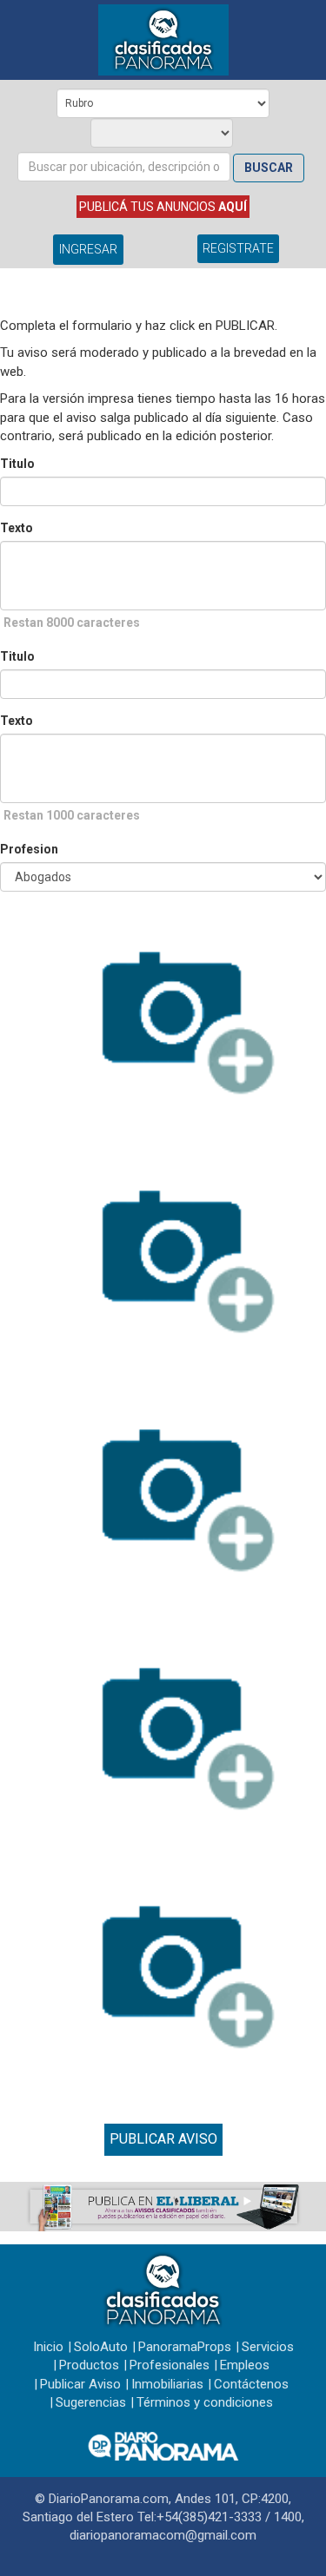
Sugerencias (91, 2402)
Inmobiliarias (167, 2384)
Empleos (245, 2365)
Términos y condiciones (205, 2402)
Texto (17, 528)
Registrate (238, 248)
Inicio (48, 2347)
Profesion (29, 849)
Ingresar (88, 249)
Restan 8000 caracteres (72, 623)
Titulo (17, 464)
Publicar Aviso (163, 2139)
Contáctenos (251, 2384)
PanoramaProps (185, 2347)
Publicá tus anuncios (163, 207)
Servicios (268, 2347)
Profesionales (170, 2365)
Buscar (269, 168)
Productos (89, 2365)
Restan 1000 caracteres (72, 815)
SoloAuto (101, 2347)
